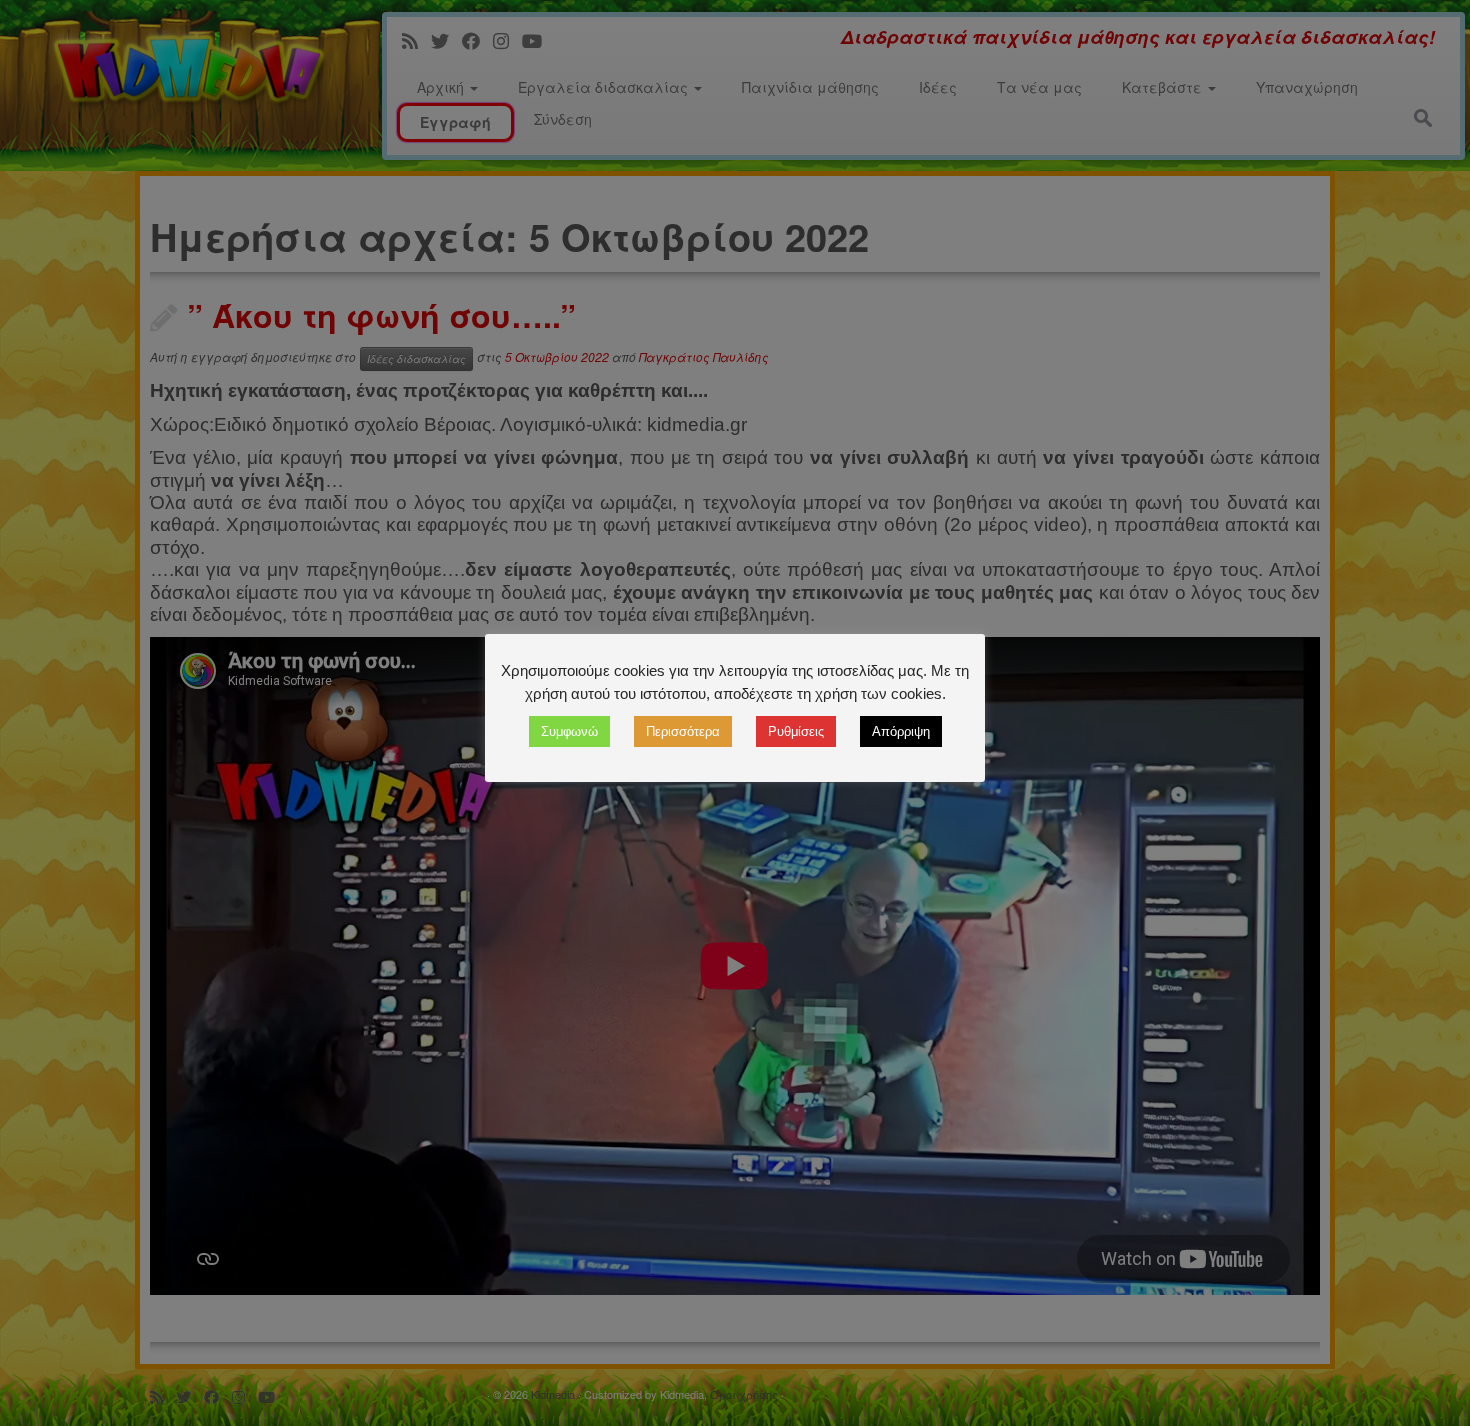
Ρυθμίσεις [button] (796, 731)
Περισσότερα (683, 731)
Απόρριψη (901, 731)
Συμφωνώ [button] (569, 731)
